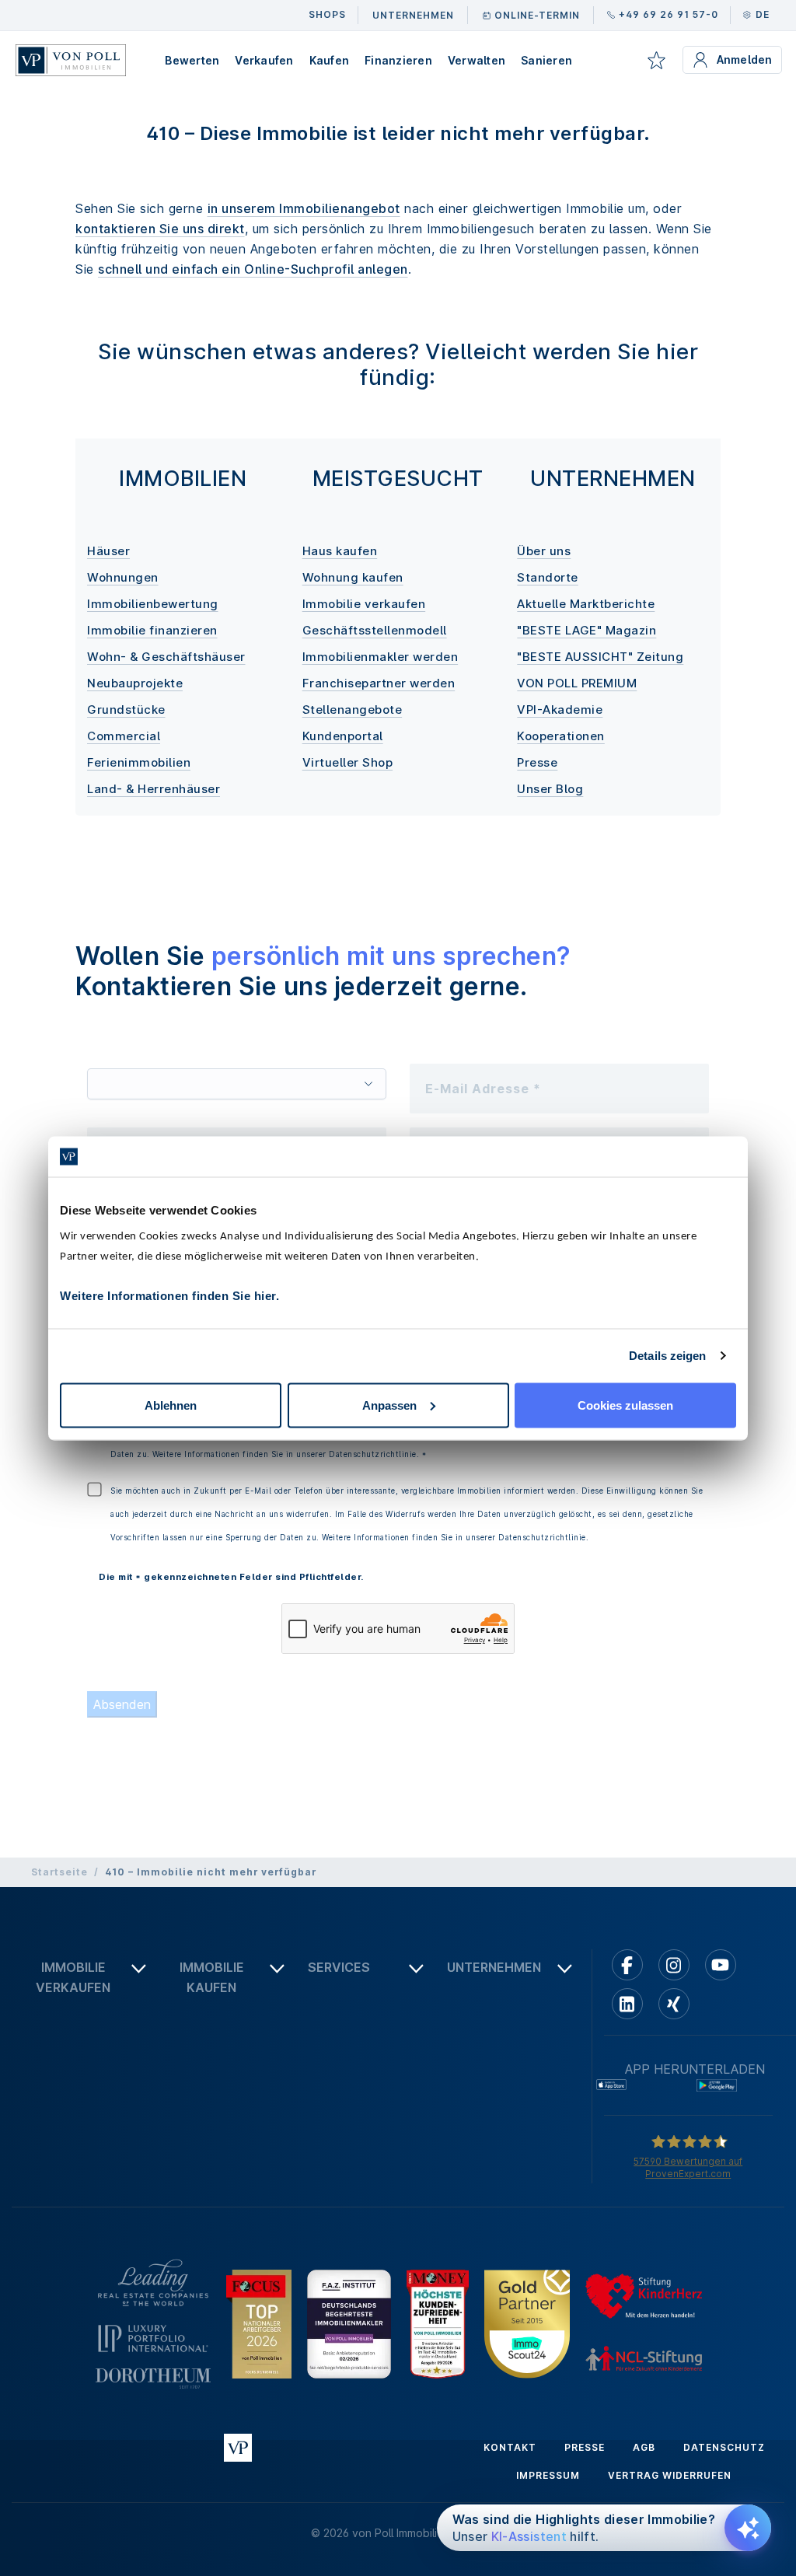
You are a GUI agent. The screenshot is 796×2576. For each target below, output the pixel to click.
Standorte (548, 577)
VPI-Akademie (560, 710)
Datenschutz (724, 2447)
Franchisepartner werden (379, 683)
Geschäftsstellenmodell (375, 630)
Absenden (122, 1704)
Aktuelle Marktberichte (586, 604)
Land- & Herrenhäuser (154, 789)
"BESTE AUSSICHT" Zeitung (600, 657)
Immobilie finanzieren (152, 630)
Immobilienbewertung (153, 604)
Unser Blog (550, 789)
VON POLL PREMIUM (577, 683)
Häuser (108, 551)
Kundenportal (343, 736)
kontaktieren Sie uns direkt (160, 229)
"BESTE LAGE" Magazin (587, 630)
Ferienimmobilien (139, 762)
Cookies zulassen (625, 1405)
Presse (537, 762)
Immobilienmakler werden (381, 657)
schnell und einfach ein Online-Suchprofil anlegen (253, 269)
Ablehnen (171, 1405)
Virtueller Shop (348, 762)
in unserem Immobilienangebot (304, 208)
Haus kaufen (340, 551)
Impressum (548, 2475)
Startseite (59, 1872)
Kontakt (510, 2447)
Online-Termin (537, 15)
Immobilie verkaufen (364, 604)
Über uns (544, 551)
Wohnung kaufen (353, 577)
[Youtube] (721, 1965)
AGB (644, 2447)
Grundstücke (126, 710)
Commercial (124, 736)
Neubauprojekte (135, 683)
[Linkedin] (627, 2004)
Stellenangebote (353, 710)
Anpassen (389, 1405)
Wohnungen (123, 577)
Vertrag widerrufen (670, 2475)
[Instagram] (674, 1965)
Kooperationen (561, 736)
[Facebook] (627, 1965)
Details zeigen (667, 1356)
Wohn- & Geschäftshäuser (166, 657)
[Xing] (674, 2004)
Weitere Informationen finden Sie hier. (169, 1295)
